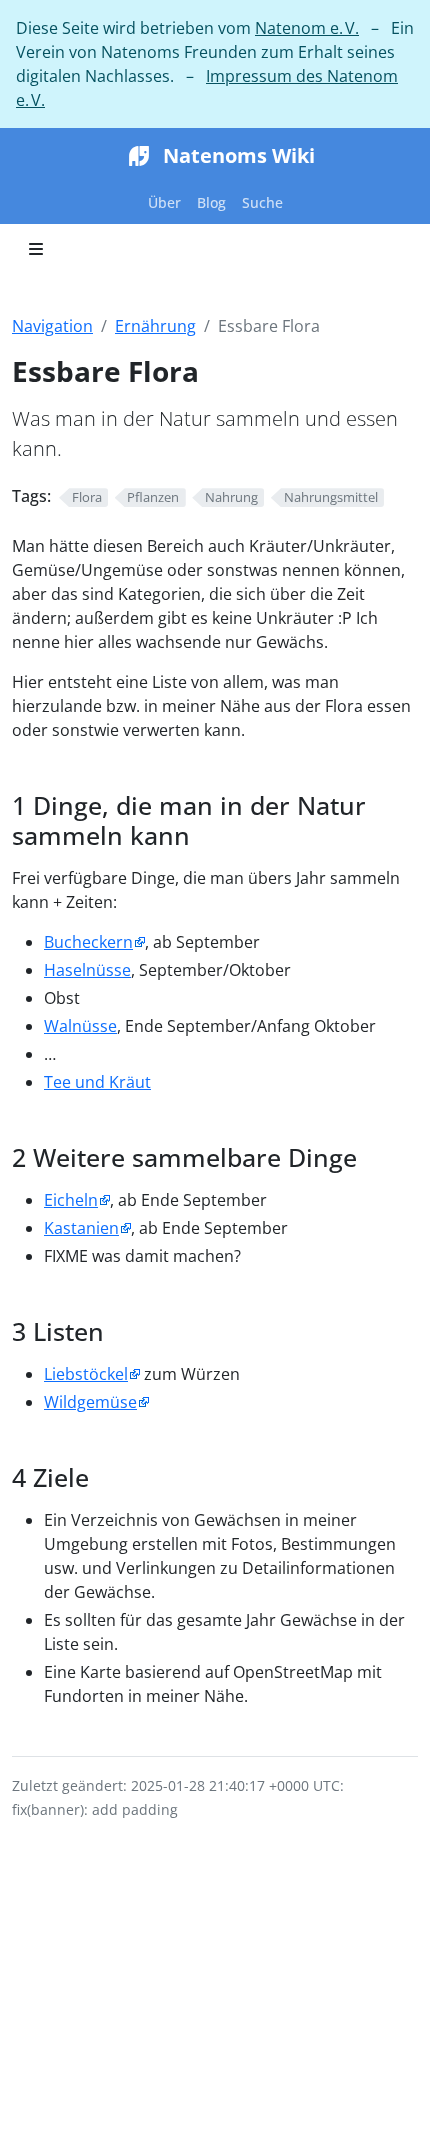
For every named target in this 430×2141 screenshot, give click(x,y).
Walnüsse (80, 1026)
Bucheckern (88, 942)
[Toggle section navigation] (36, 249)
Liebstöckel (86, 1374)
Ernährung (155, 326)
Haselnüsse (87, 970)
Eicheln (71, 1200)
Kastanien (81, 1228)
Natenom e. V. (307, 28)
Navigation (52, 326)
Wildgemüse (90, 1402)
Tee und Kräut (97, 1082)
